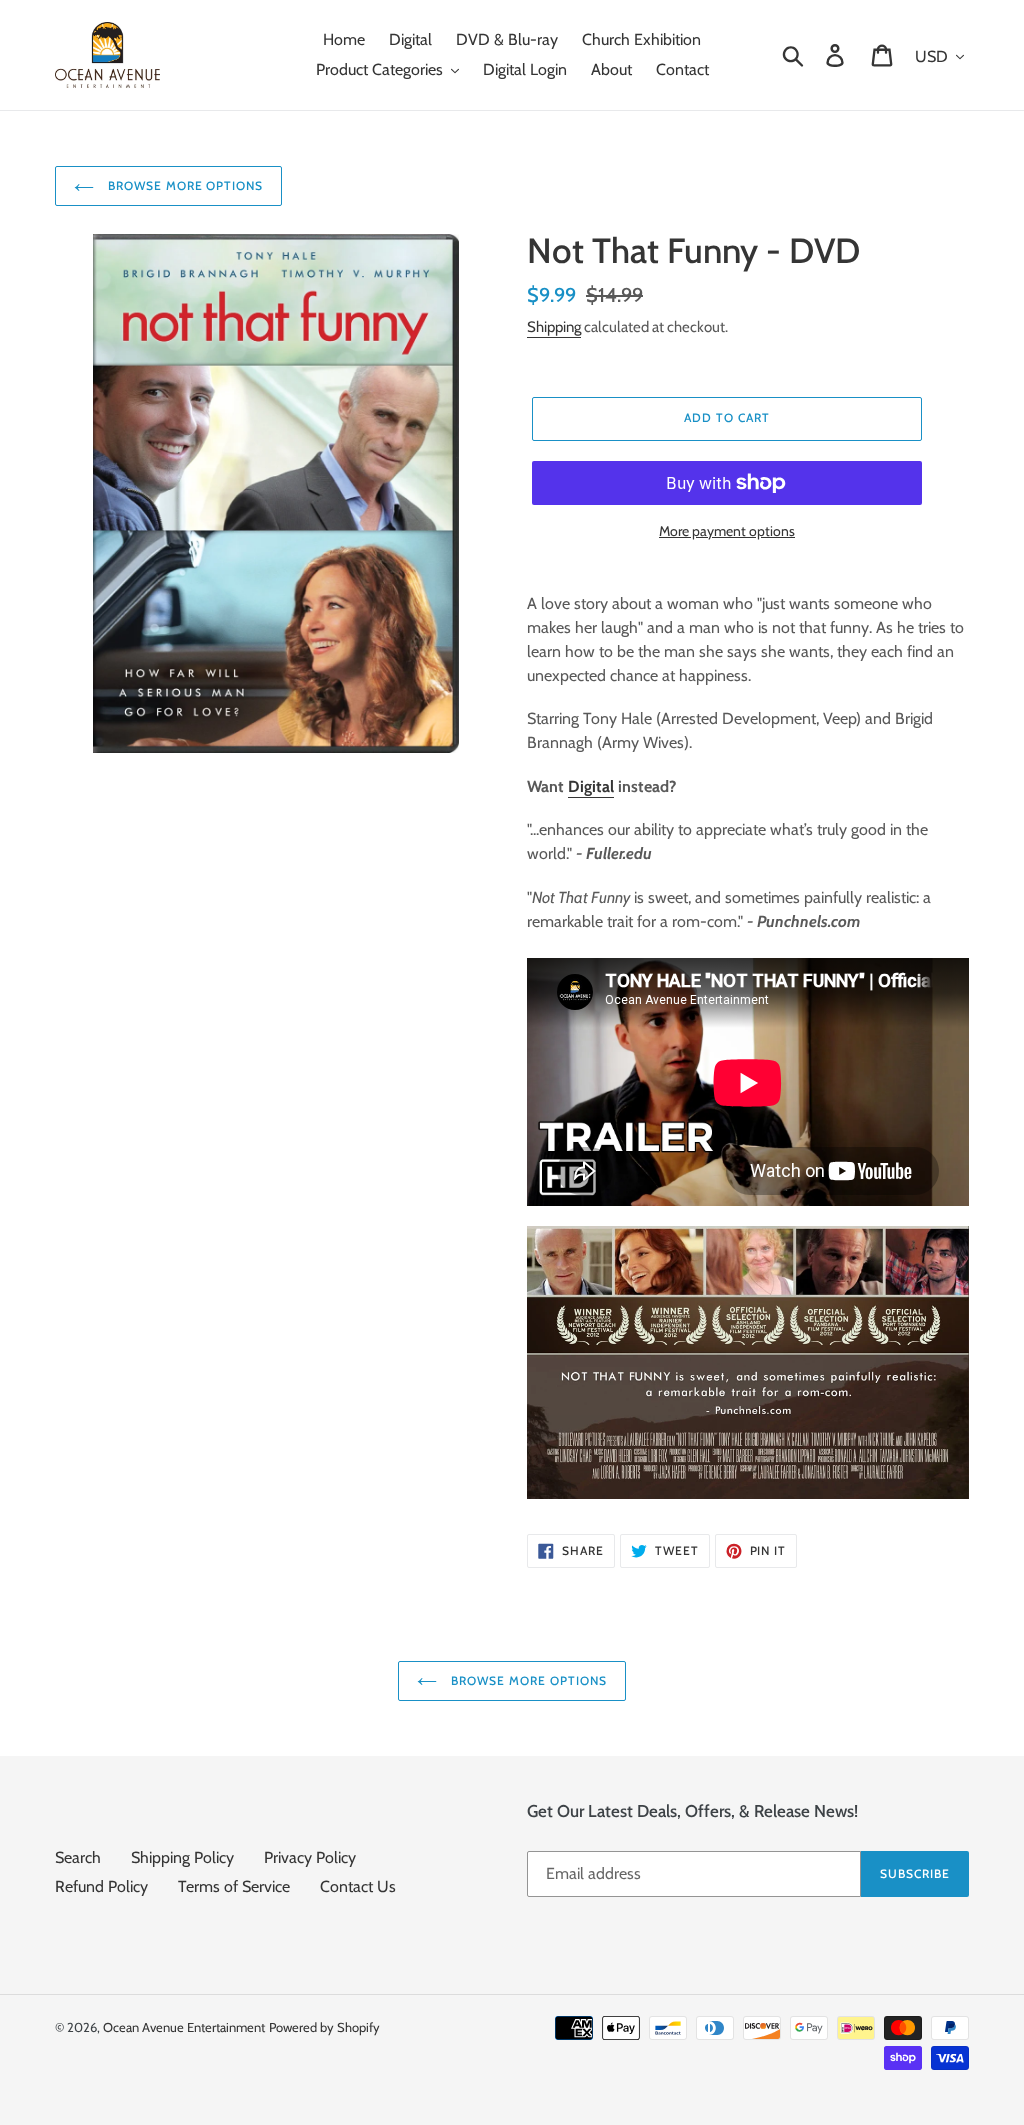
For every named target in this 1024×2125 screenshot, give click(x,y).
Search (78, 1857)
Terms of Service (234, 1886)
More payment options (727, 531)
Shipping (554, 327)
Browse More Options (183, 185)
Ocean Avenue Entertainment (184, 2027)
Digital (591, 786)
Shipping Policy (182, 1857)
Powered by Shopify (324, 2027)
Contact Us (358, 1886)
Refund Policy (101, 1886)
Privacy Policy (310, 1857)
